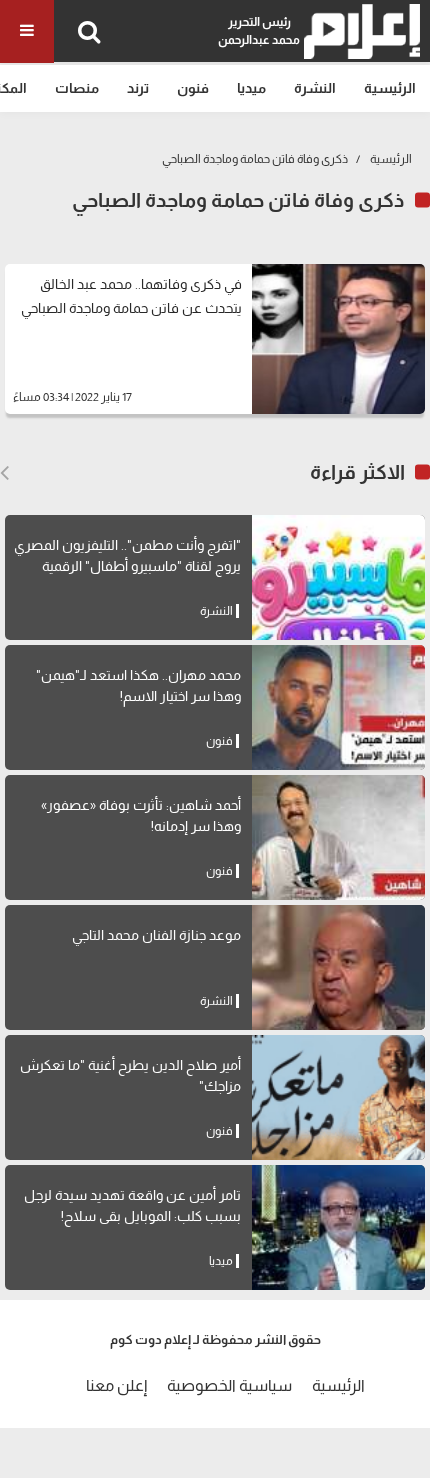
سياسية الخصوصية (229, 1385)
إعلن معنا (116, 1385)
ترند (138, 88)
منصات (77, 88)
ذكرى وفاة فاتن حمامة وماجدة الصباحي (255, 159)
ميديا (251, 88)
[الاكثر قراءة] (4, 473)
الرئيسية (390, 88)
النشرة (315, 88)
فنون (193, 88)
